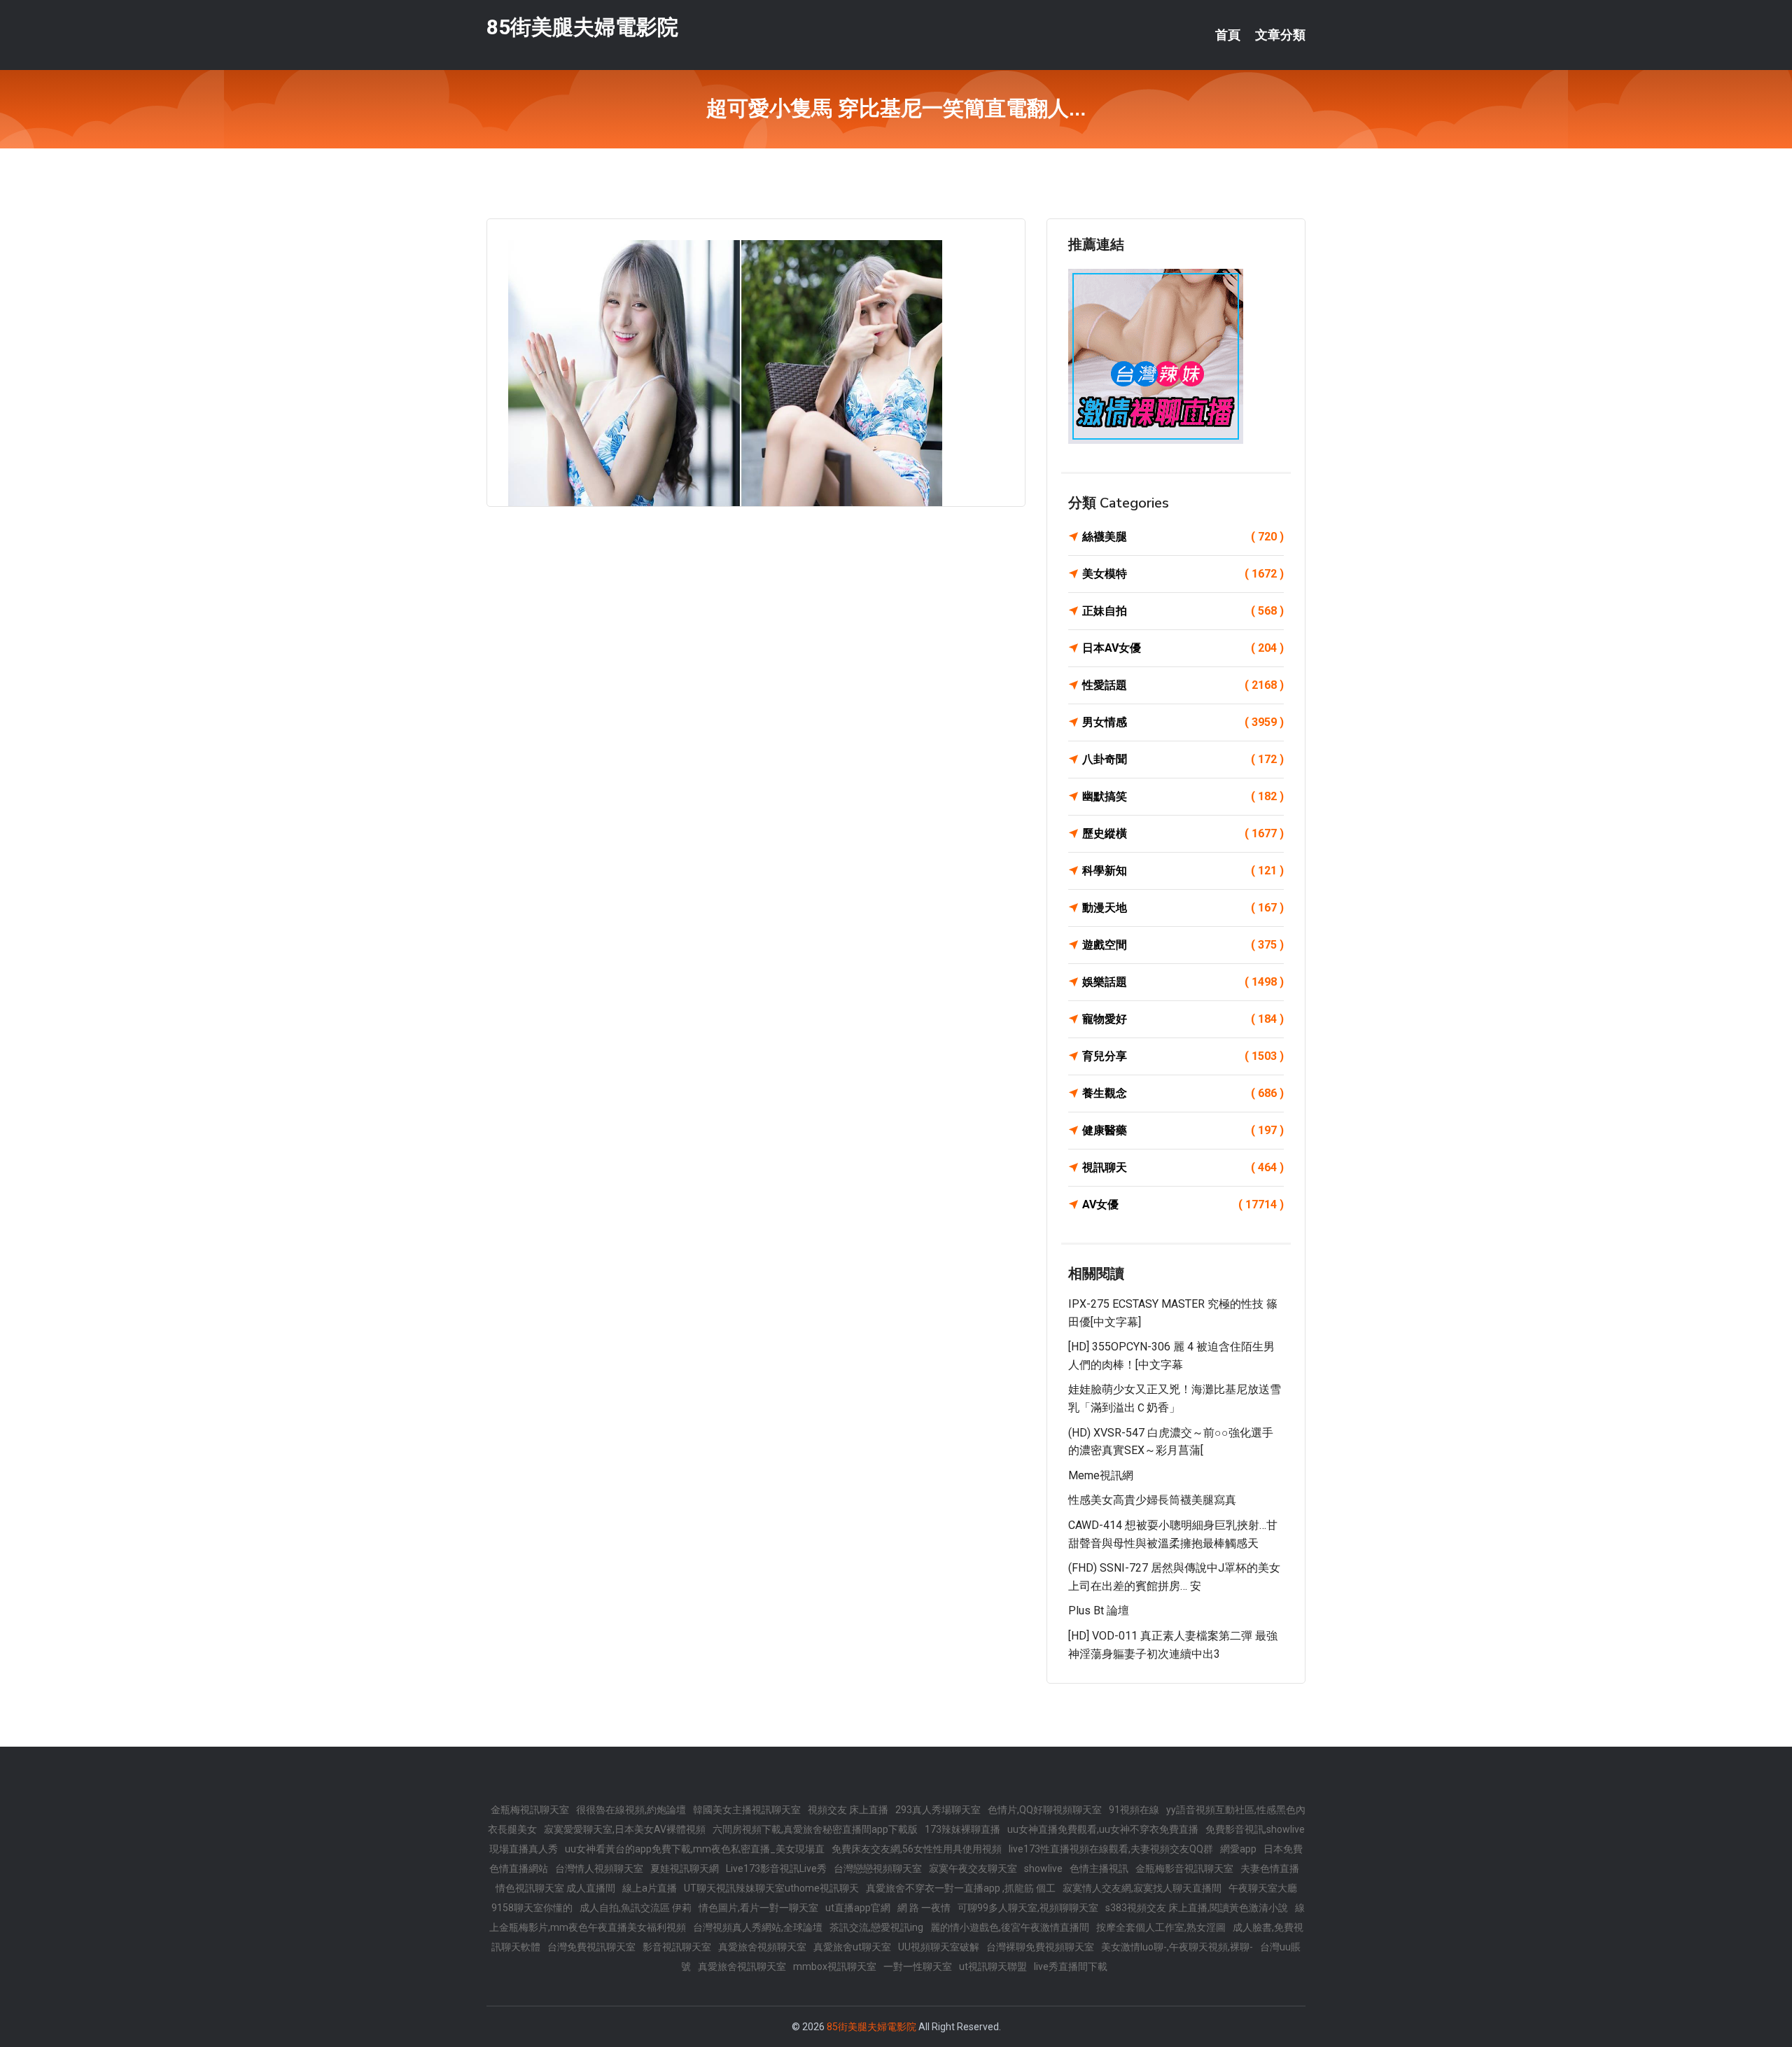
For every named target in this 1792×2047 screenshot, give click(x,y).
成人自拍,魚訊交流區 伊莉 (636, 1908)
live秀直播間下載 (1071, 1966)
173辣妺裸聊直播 (962, 1829)
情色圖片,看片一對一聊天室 (758, 1908)
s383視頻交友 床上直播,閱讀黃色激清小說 (1197, 1908)
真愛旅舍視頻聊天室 (762, 1947)
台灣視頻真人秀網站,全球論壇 (758, 1927)
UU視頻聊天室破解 (939, 1947)
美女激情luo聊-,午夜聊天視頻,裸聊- (1177, 1947)
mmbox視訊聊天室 (835, 1966)
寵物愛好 (1183, 1019)
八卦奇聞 (1183, 759)
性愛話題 (1183, 685)
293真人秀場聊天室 (938, 1810)
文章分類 (1280, 35)
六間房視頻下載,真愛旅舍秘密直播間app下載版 (815, 1829)
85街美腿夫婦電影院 (582, 27)
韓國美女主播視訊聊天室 (747, 1810)
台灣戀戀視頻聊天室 (878, 1868)
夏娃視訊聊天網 (685, 1868)
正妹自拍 (1183, 611)
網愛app (1238, 1849)
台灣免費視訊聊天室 (591, 1947)
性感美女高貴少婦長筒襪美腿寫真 (1152, 1500)
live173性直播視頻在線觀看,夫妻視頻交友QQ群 (1111, 1849)
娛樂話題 (1183, 982)
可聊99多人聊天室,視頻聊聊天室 (1028, 1908)
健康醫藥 (1183, 1130)
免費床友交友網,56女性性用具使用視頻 (917, 1849)
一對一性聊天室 (918, 1966)
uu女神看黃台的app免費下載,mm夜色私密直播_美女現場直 (695, 1849)
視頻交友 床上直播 (848, 1810)
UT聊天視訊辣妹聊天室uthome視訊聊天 (771, 1888)
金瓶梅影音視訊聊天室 (1184, 1868)
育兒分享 (1183, 1056)
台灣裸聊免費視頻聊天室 (1040, 1947)
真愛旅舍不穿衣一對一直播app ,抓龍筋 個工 (961, 1888)
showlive (1043, 1868)
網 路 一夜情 (924, 1908)
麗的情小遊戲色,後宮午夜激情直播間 (1010, 1927)
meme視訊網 (1101, 1475)
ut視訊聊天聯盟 (993, 1966)
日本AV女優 (1183, 648)
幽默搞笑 (1183, 796)
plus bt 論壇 (1099, 1611)
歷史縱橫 (1183, 833)
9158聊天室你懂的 (532, 1908)
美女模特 (1183, 574)
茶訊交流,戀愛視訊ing (876, 1927)
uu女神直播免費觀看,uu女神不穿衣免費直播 (1103, 1829)
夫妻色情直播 (1270, 1868)
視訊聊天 (1183, 1167)
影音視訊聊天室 (677, 1947)
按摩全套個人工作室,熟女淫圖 (1161, 1927)
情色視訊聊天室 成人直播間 (555, 1888)
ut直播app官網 (858, 1908)
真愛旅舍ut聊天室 (852, 1947)
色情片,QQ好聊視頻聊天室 (1045, 1810)
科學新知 (1183, 871)
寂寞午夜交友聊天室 (973, 1868)
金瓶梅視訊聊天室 (530, 1810)
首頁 (1228, 35)
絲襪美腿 (1183, 537)
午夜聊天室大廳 (1263, 1888)
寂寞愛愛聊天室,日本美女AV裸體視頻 (625, 1829)
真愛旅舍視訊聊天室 (742, 1966)
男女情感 (1183, 722)
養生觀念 (1183, 1093)
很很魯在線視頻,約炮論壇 (631, 1810)
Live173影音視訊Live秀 (776, 1868)
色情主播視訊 (1099, 1868)
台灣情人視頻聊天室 (599, 1868)
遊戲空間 (1183, 945)
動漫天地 (1183, 908)
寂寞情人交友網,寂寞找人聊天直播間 (1142, 1888)
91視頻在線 (1134, 1810)
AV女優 (1183, 1204)
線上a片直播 (650, 1888)
